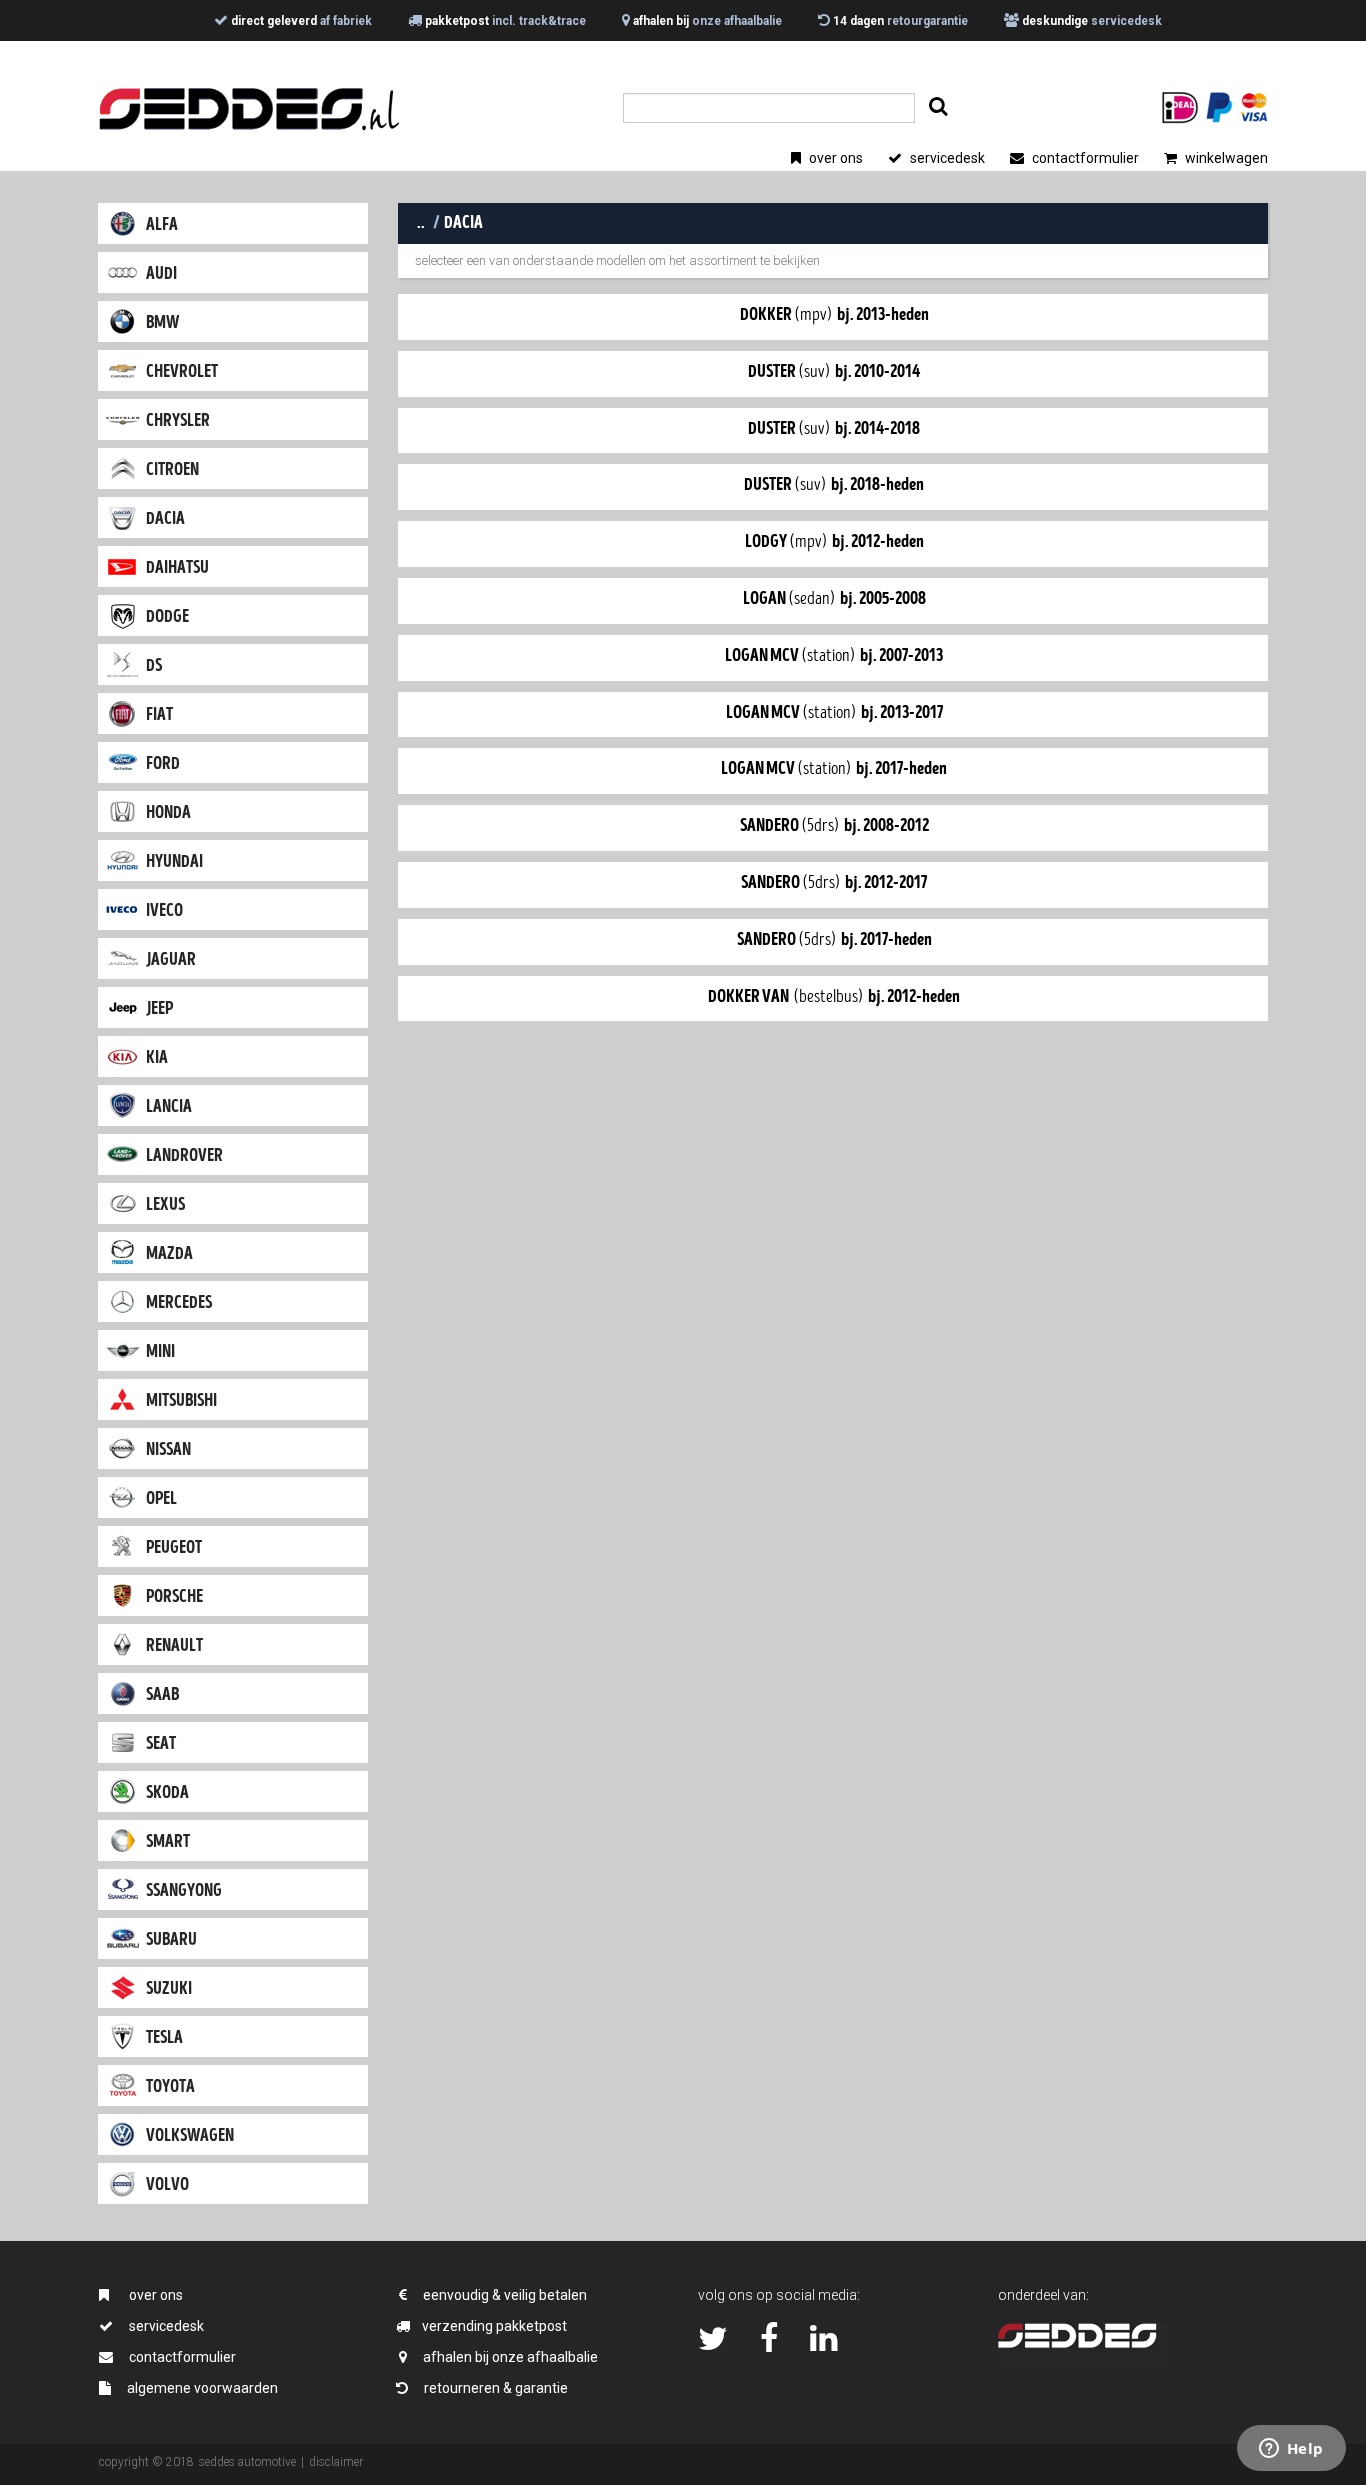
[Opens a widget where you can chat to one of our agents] (1291, 2450)
